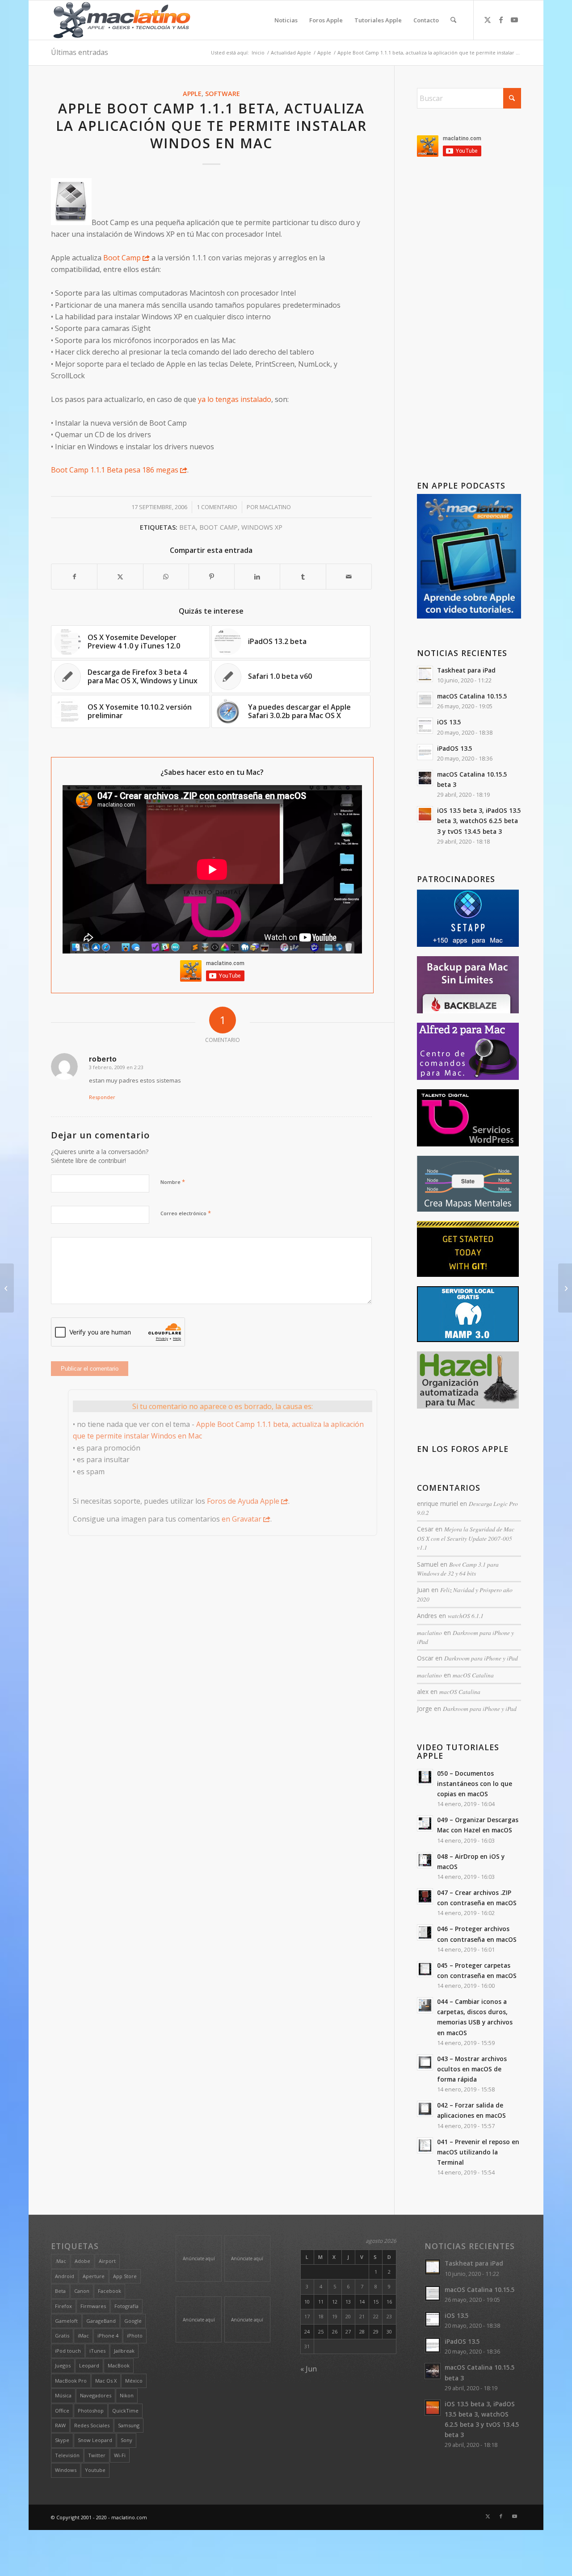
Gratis (62, 2336)
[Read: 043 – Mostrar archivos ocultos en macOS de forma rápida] (425, 2062)
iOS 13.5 (449, 722)
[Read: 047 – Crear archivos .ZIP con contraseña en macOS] (425, 1896)
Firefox (63, 2306)
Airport (107, 2261)
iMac (83, 2336)
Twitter (97, 2455)
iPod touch (68, 2351)
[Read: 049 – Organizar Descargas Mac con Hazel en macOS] (425, 1823)
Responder (102, 1097)
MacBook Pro (71, 2381)
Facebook (109, 2291)
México (134, 2381)
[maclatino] (122, 20)
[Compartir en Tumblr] (303, 577)
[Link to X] (488, 20)
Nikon (127, 2395)
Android (65, 2276)
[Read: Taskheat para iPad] (425, 674)
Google (133, 2321)
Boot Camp (121, 258)
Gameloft (66, 2321)
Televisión (67, 2455)
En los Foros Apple (463, 1449)
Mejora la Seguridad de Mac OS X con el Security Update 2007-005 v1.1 (466, 1538)
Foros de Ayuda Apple (243, 1501)
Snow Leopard (95, 2440)
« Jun (309, 2369)
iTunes (97, 2351)
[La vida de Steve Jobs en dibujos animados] (7, 1288)
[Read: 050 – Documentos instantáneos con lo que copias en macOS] (425, 1777)
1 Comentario (217, 507)
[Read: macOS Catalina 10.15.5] (425, 700)
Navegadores (96, 2395)
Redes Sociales (92, 2425)
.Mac (61, 2261)
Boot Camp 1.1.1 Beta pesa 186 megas (115, 470)
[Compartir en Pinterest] (212, 577)
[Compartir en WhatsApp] (166, 577)
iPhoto (135, 2336)
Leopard (89, 2365)
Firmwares (93, 2306)
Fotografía (126, 2306)
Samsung (129, 2425)
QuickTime (125, 2411)
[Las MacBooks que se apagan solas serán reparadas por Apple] (565, 1288)
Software (223, 94)
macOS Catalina (473, 1675)
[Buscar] (453, 20)
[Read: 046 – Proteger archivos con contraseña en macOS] (425, 1932)
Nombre (173, 1182)
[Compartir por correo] (349, 577)
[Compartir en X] (120, 577)
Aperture (94, 2276)
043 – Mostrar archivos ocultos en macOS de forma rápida (472, 2069)
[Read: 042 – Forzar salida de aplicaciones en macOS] (425, 2109)
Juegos (63, 2365)
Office (62, 2411)
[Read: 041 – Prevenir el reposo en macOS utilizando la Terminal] (425, 2145)
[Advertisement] (469, 321)
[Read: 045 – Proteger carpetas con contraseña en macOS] (425, 1969)
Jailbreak (124, 2351)
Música (63, 2395)
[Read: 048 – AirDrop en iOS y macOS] (425, 1860)
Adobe (82, 2261)
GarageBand (101, 2321)
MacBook (119, 2365)
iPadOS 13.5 (455, 748)
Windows (66, 2470)
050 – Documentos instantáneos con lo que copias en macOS (475, 1784)
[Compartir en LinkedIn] (257, 577)
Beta (187, 527)
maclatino (275, 507)
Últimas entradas (80, 52)
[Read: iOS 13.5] (425, 726)
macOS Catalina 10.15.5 (472, 696)
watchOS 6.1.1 (466, 1616)
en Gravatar (242, 1519)
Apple (192, 94)
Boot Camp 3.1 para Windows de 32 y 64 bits (458, 1569)
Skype (62, 2440)
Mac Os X (106, 2381)
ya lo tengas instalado (235, 399)
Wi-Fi (120, 2455)
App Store (125, 2276)
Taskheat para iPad (466, 670)
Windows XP (262, 527)
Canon (82, 2291)
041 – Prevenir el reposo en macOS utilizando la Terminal (478, 2152)
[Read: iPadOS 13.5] (425, 752)
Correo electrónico (186, 1213)
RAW (60, 2425)
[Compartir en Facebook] (74, 577)
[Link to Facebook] (501, 20)
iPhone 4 (108, 2336)
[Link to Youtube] (514, 20)
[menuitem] (286, 20)
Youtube (95, 2470)
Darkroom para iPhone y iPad (481, 1658)
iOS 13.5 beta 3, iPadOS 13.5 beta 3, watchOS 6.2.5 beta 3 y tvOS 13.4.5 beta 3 (479, 821)
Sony (126, 2440)
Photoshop (91, 2411)
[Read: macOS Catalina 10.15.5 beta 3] (425, 778)
